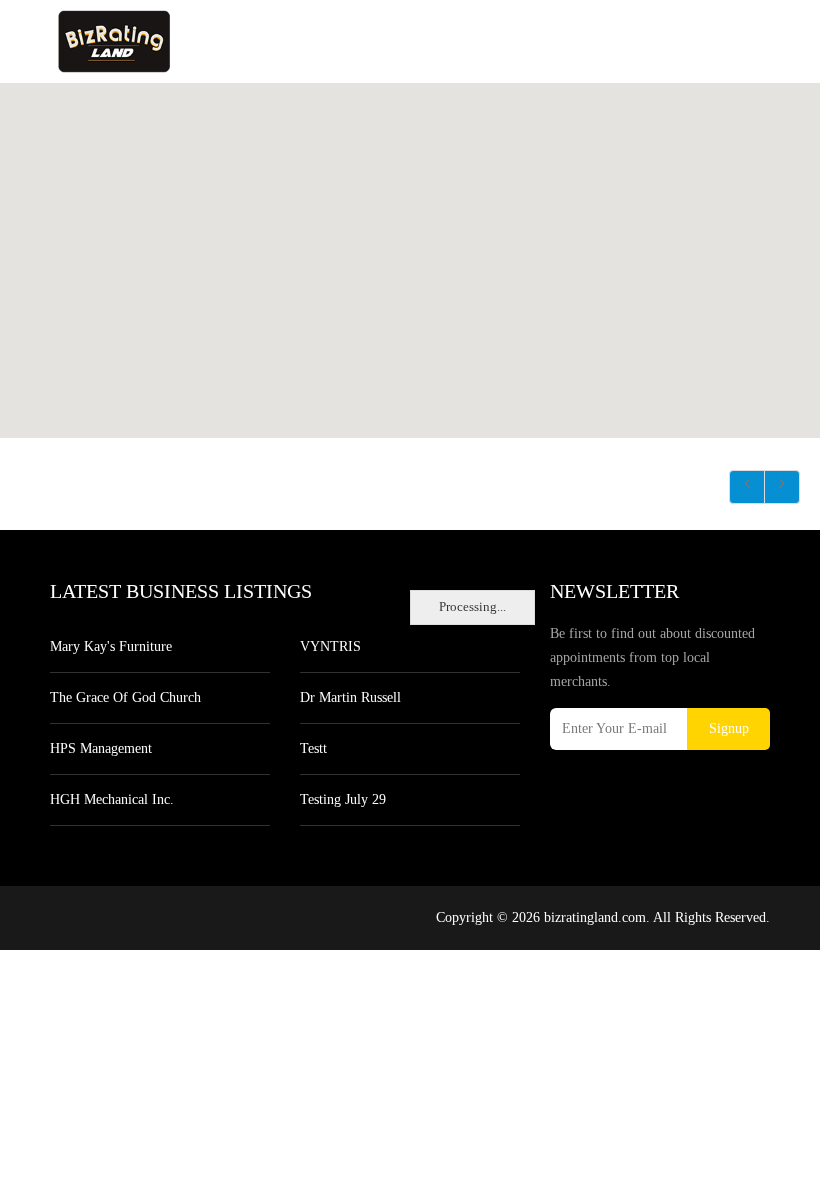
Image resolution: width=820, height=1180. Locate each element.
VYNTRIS (330, 646)
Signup (729, 728)
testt (313, 748)
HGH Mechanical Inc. (112, 799)
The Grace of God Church (125, 697)
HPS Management (101, 748)
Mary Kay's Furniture (111, 646)
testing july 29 (343, 799)
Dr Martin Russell (350, 697)
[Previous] (747, 487)
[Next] (782, 487)
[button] (410, 249)
